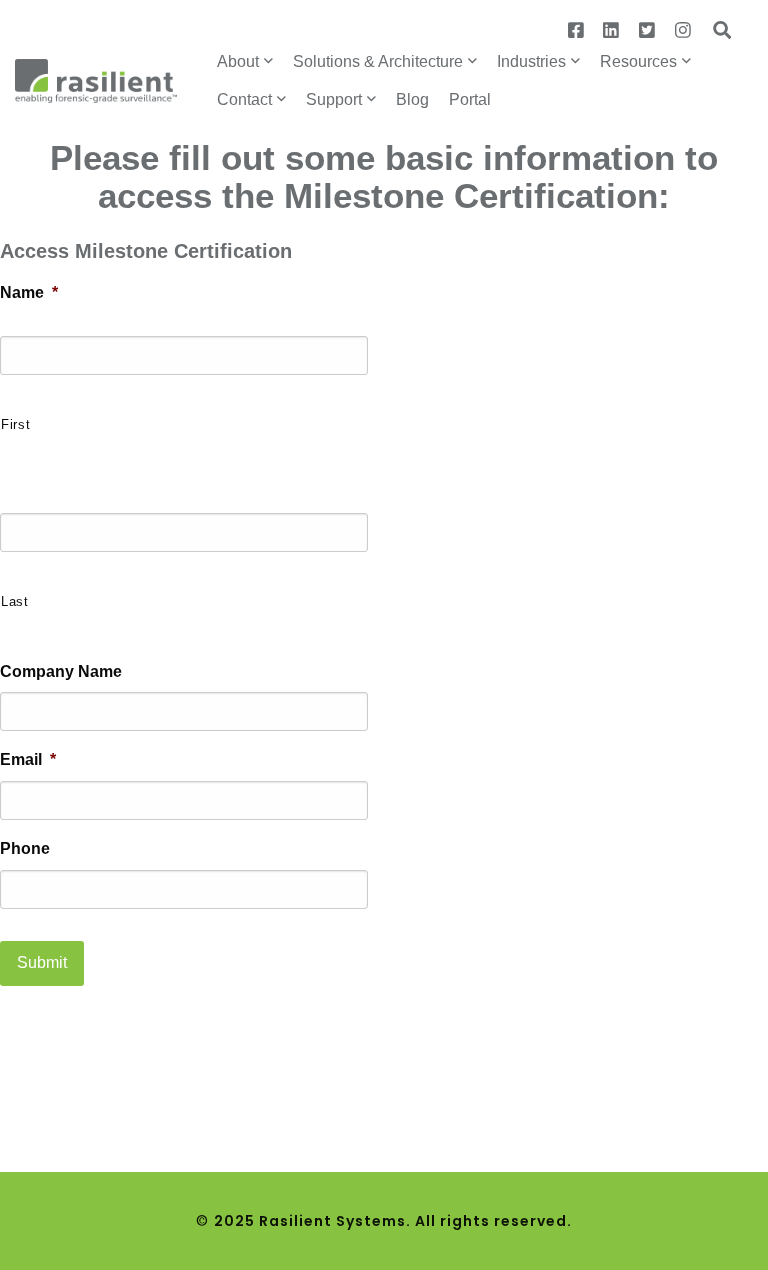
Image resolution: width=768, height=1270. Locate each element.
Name (29, 292)
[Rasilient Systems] (96, 79)
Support (334, 99)
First (15, 424)
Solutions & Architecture (378, 61)
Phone (25, 848)
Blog (412, 99)
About (238, 61)
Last (15, 601)
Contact (244, 99)
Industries (531, 61)
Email (28, 759)
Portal (470, 99)
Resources (638, 61)
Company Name (61, 671)
